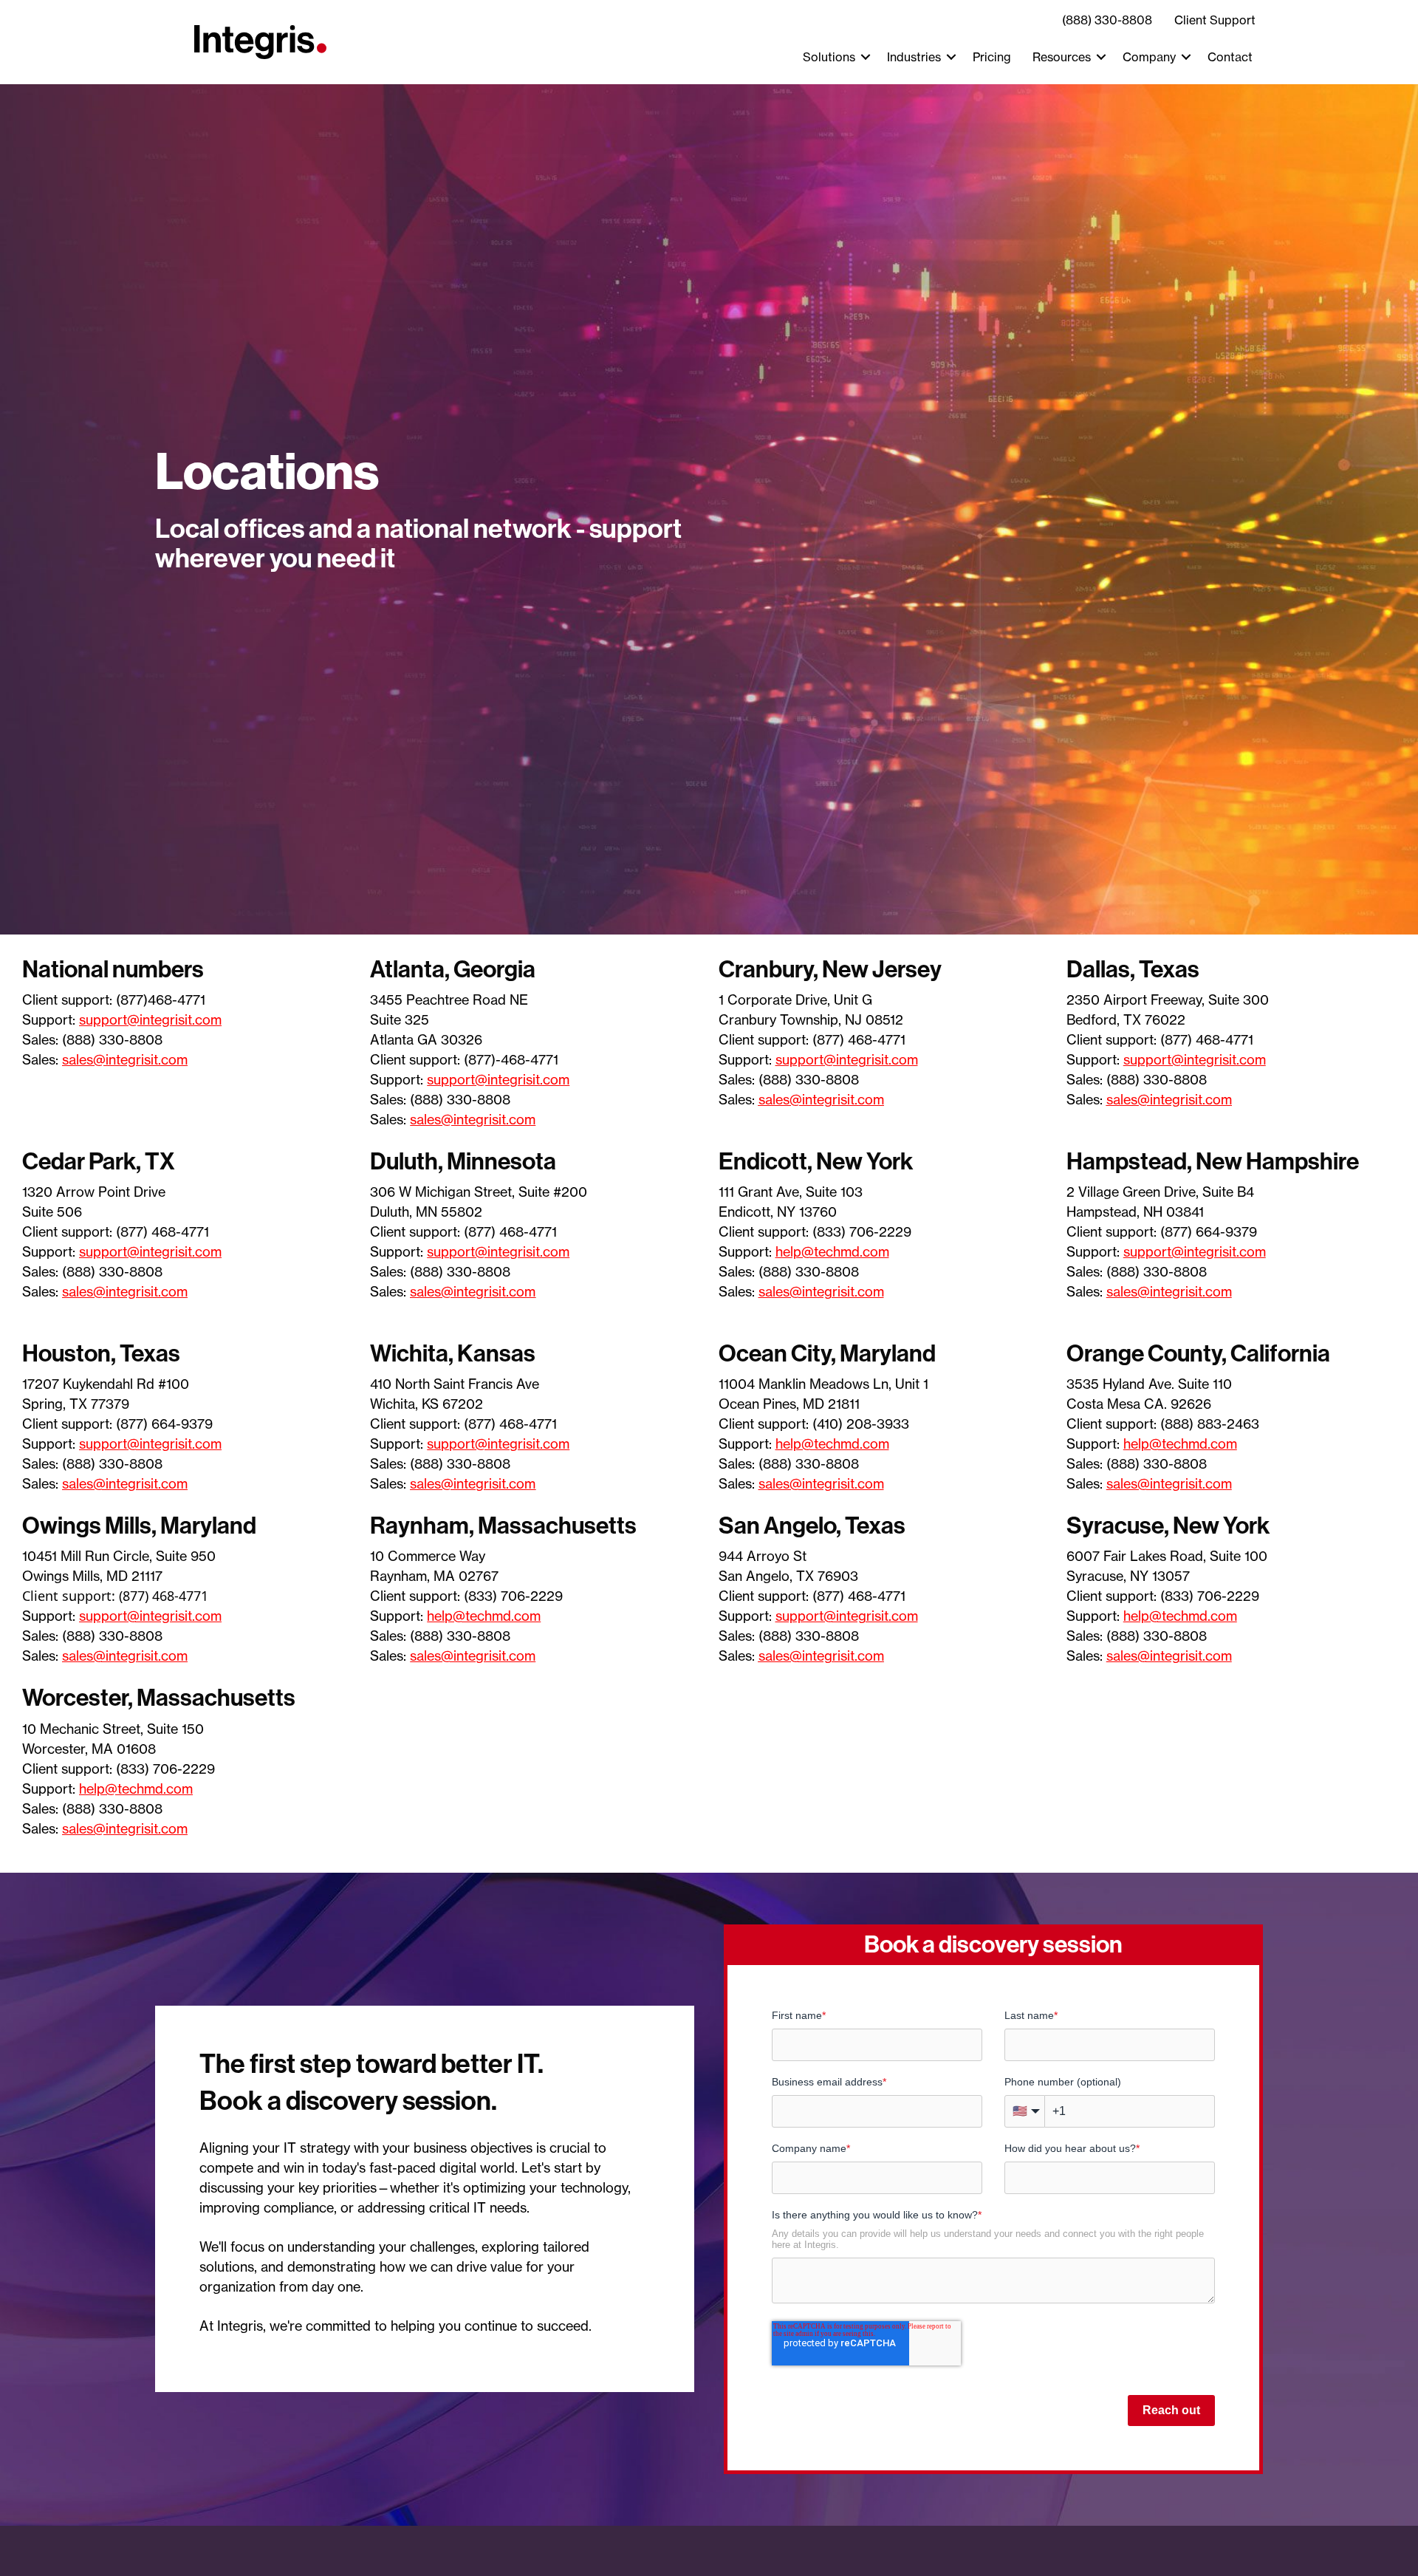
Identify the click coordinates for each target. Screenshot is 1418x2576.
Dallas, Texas (1133, 969)
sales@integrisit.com (125, 1059)
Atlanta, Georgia (453, 969)
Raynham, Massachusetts (503, 1526)
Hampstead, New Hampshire (1213, 1161)
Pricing (992, 57)
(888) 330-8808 (1107, 20)
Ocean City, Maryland (827, 1353)
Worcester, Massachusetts (159, 1698)
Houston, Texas (101, 1353)
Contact (1230, 57)
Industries (914, 57)
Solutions (829, 57)
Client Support (1215, 20)
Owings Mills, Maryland (139, 1526)
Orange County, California (1198, 1353)
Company (1149, 57)
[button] (866, 57)
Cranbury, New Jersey (830, 969)
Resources (1062, 57)
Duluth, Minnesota (463, 1161)
